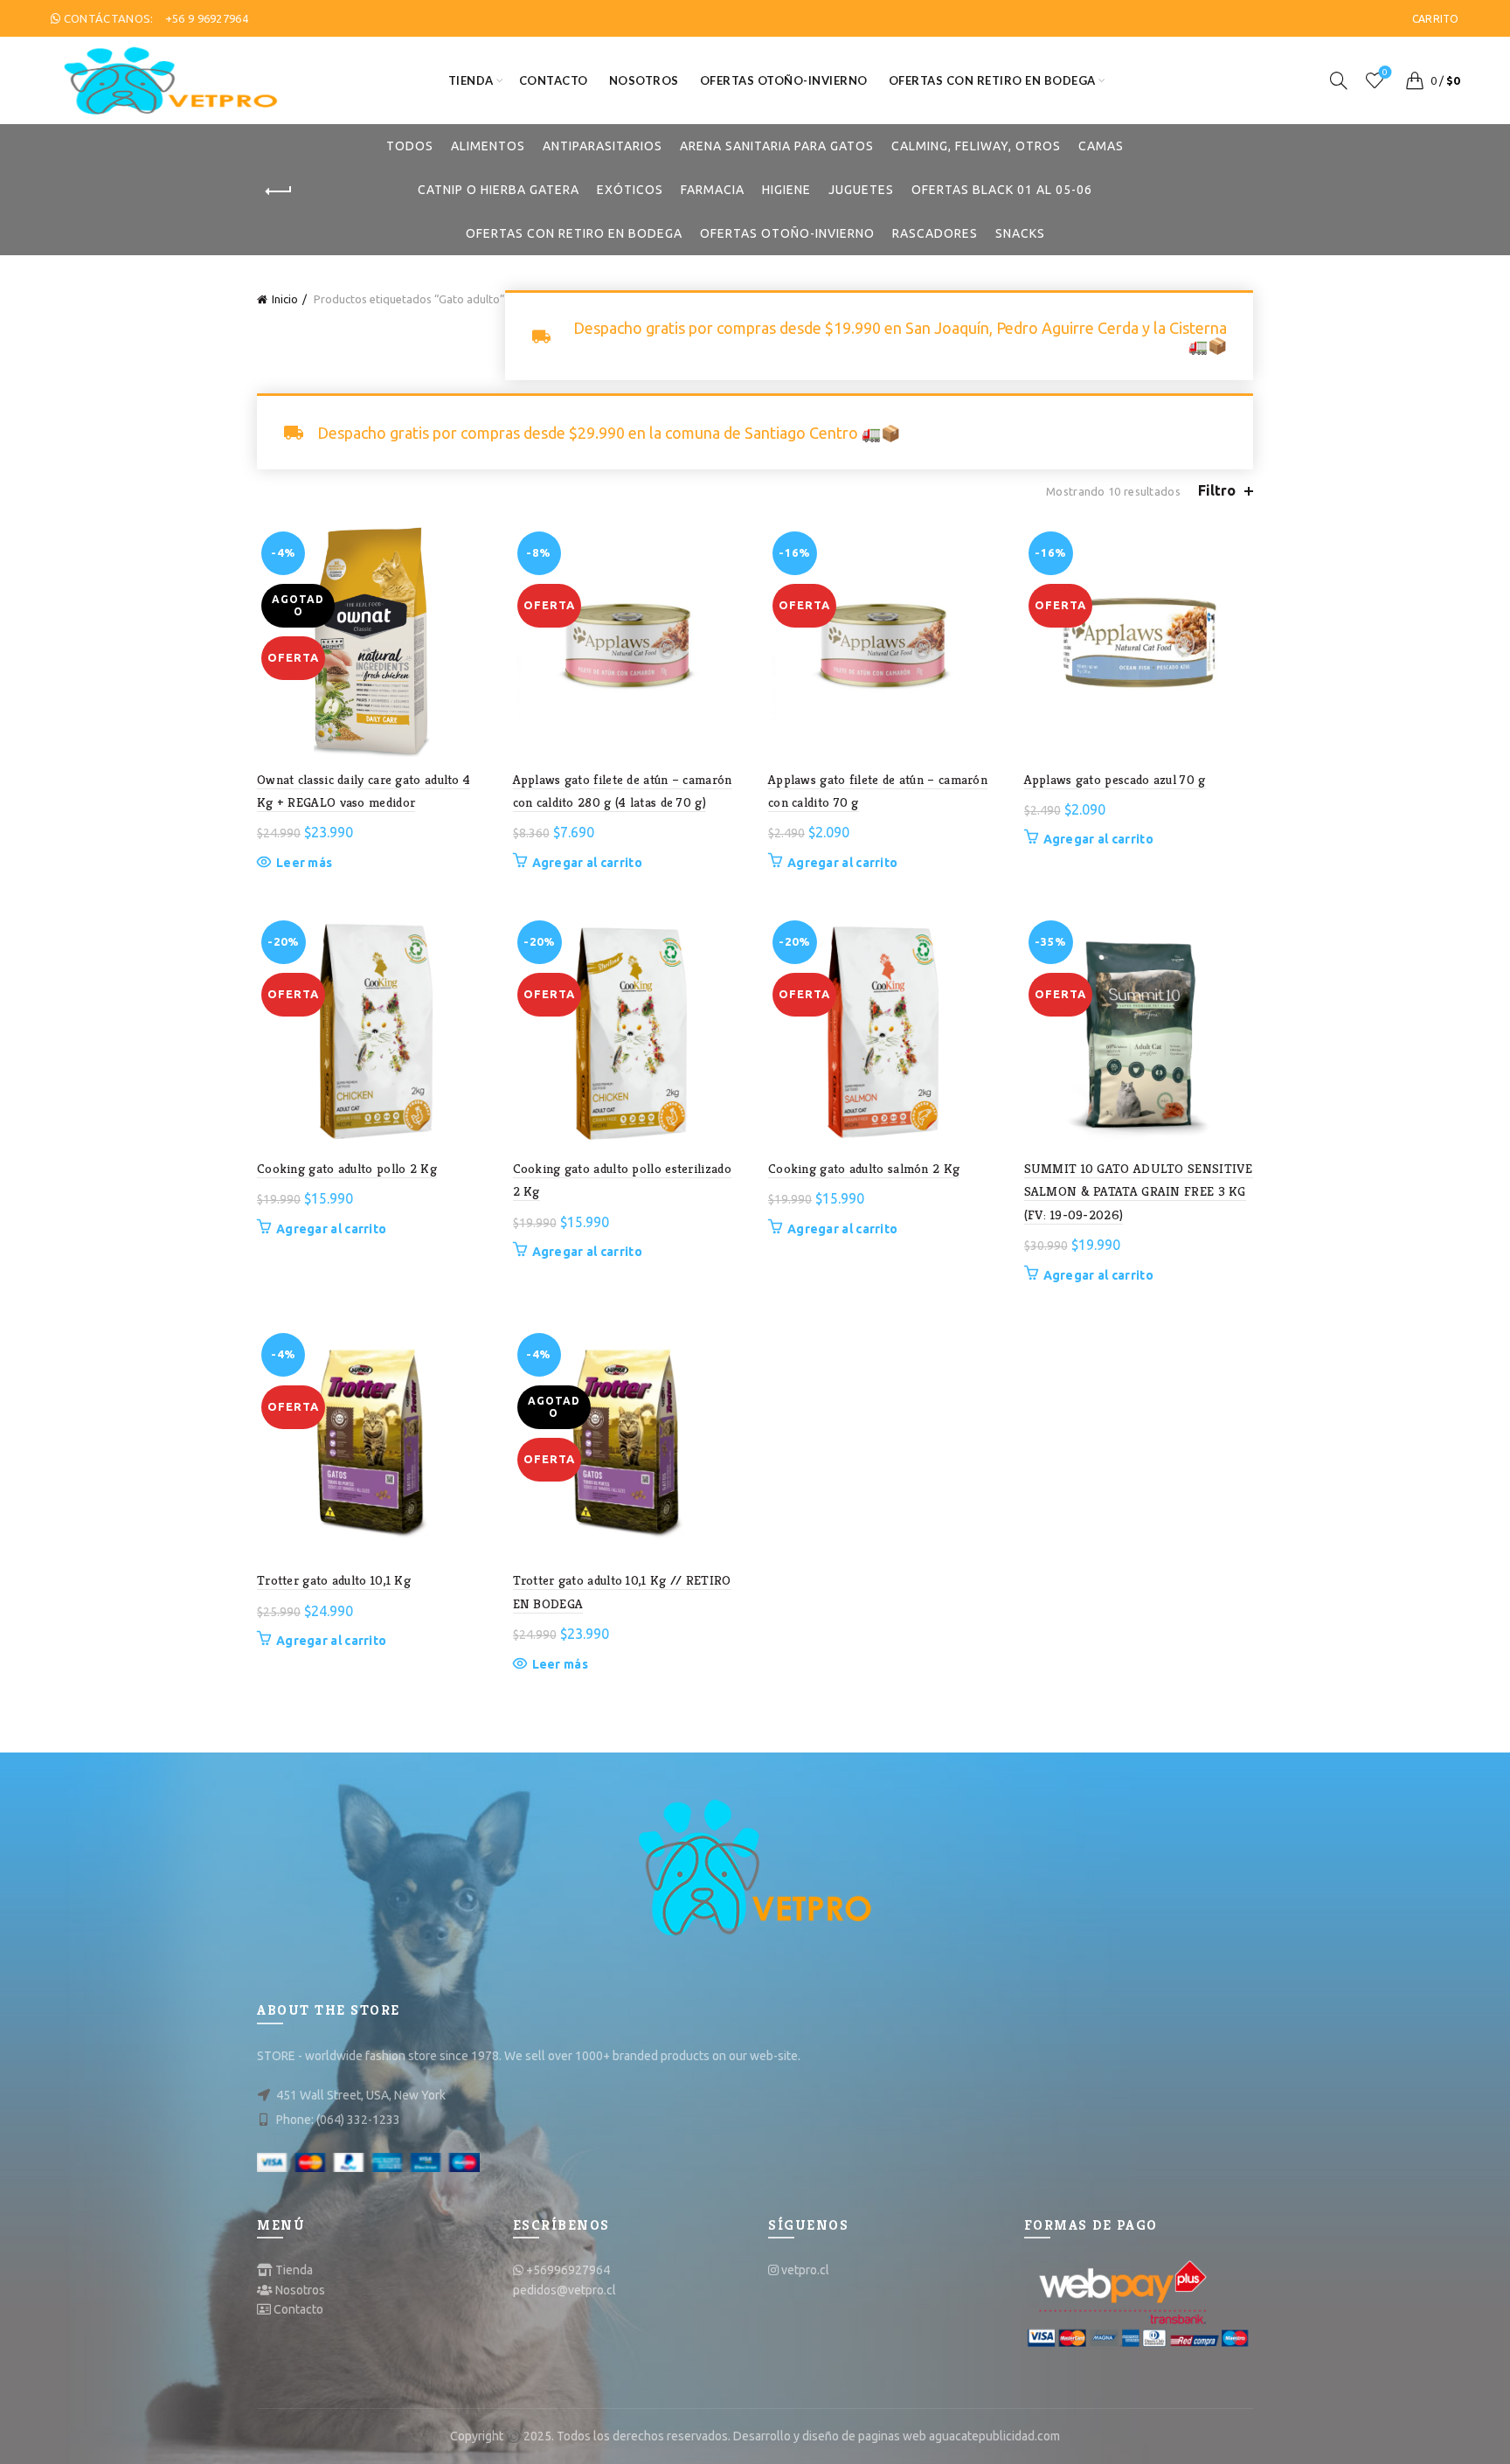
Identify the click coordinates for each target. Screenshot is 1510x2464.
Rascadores (935, 233)
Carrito (1436, 19)
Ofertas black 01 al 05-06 (1002, 190)
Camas (1101, 146)
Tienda (471, 80)
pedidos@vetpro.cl (565, 2290)
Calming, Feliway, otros (976, 146)
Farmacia (713, 190)
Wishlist (1385, 72)
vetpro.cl (805, 2270)
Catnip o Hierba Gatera (499, 190)
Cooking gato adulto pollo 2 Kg (347, 1168)
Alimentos (488, 146)
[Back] (279, 191)
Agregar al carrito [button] (587, 863)
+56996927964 (568, 2270)
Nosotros (644, 80)
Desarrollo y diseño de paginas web (830, 2436)
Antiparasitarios (603, 146)
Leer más (304, 863)
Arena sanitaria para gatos (777, 146)
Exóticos (630, 190)
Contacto (554, 80)
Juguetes (861, 190)
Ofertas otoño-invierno (784, 80)
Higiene (786, 190)
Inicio (285, 299)
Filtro (1217, 490)
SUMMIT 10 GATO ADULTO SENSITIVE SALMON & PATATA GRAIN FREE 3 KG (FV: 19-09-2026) (1139, 1191)
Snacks (1020, 233)
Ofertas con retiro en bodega (992, 80)
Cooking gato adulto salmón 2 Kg (864, 1168)
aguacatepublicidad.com (994, 2436)
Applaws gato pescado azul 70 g (1115, 779)
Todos (410, 146)
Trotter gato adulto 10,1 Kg (334, 1580)
